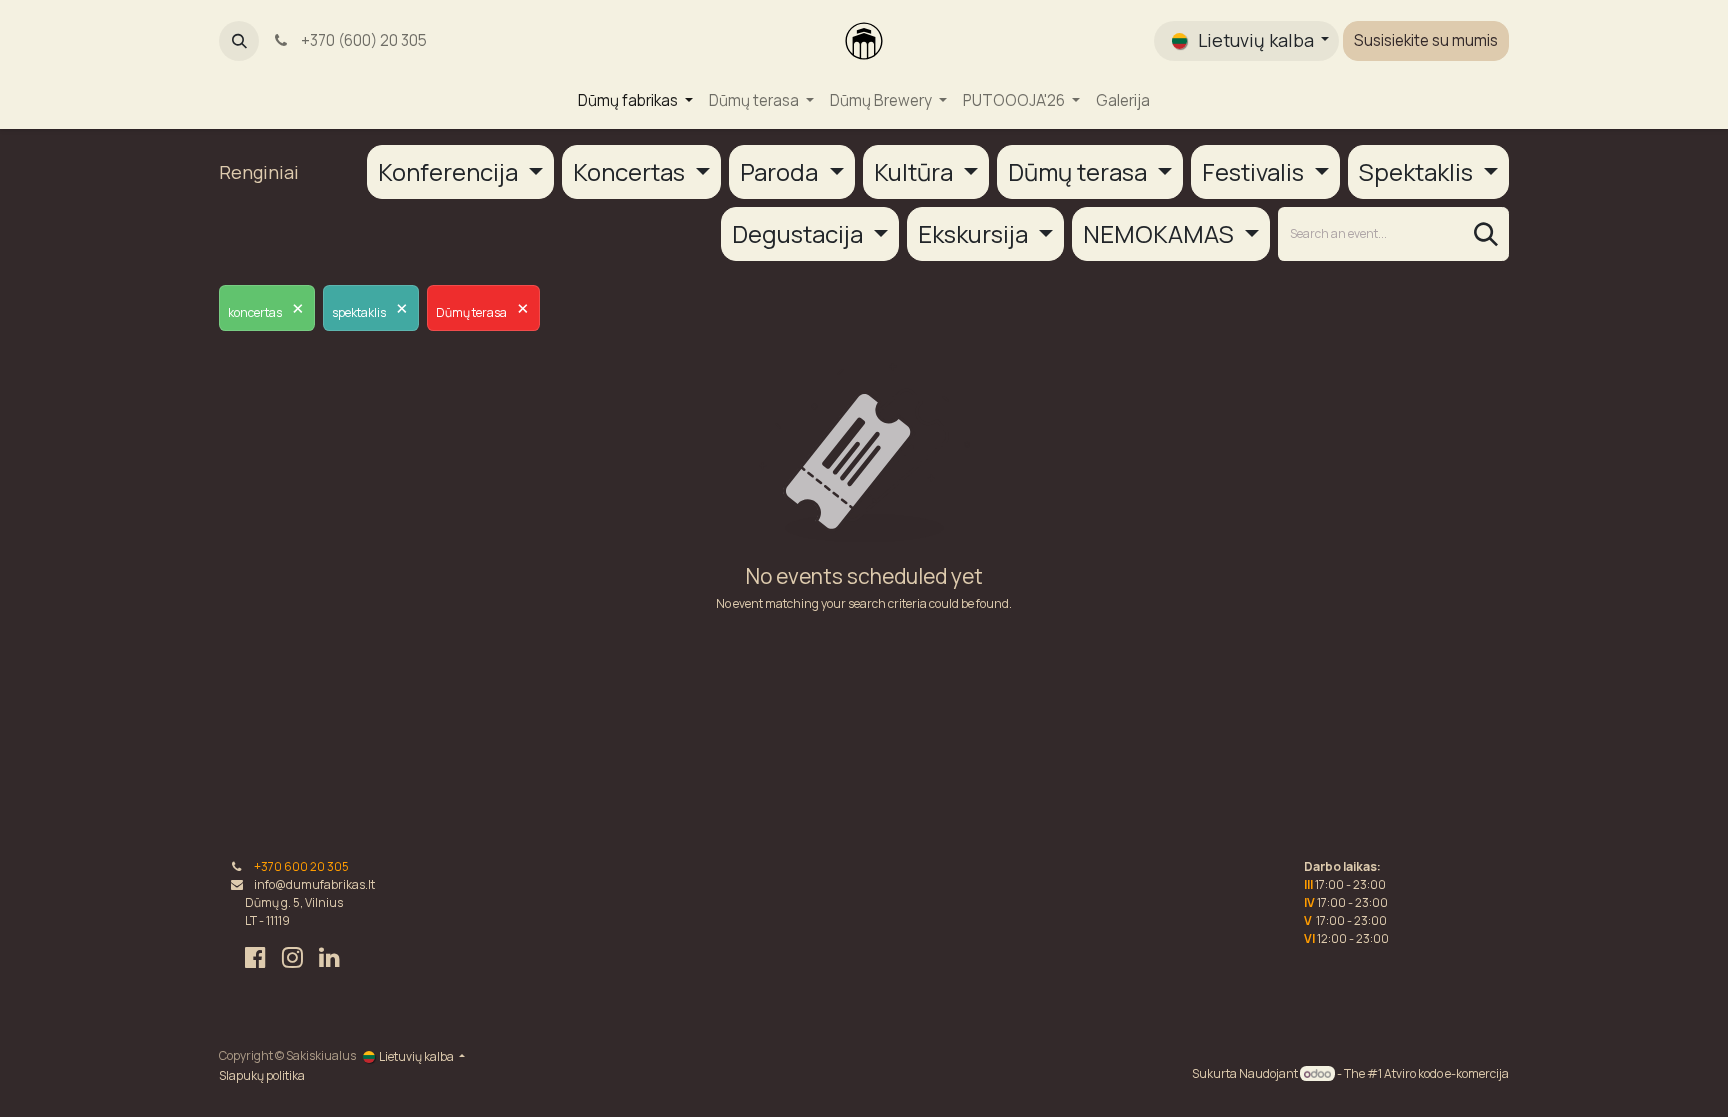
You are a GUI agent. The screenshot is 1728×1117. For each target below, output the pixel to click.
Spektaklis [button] (1418, 171)
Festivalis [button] (1255, 171)
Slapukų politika (262, 1075)
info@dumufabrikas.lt (314, 884)
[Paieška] (1486, 234)
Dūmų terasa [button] (1080, 171)
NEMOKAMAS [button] (1161, 233)
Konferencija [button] (450, 171)
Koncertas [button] (631, 171)
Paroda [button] (781, 171)
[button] (239, 41)
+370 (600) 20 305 (361, 40)
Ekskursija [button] (975, 233)
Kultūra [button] (916, 171)
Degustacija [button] (800, 233)
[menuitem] (635, 101)
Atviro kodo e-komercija (1446, 1073)
